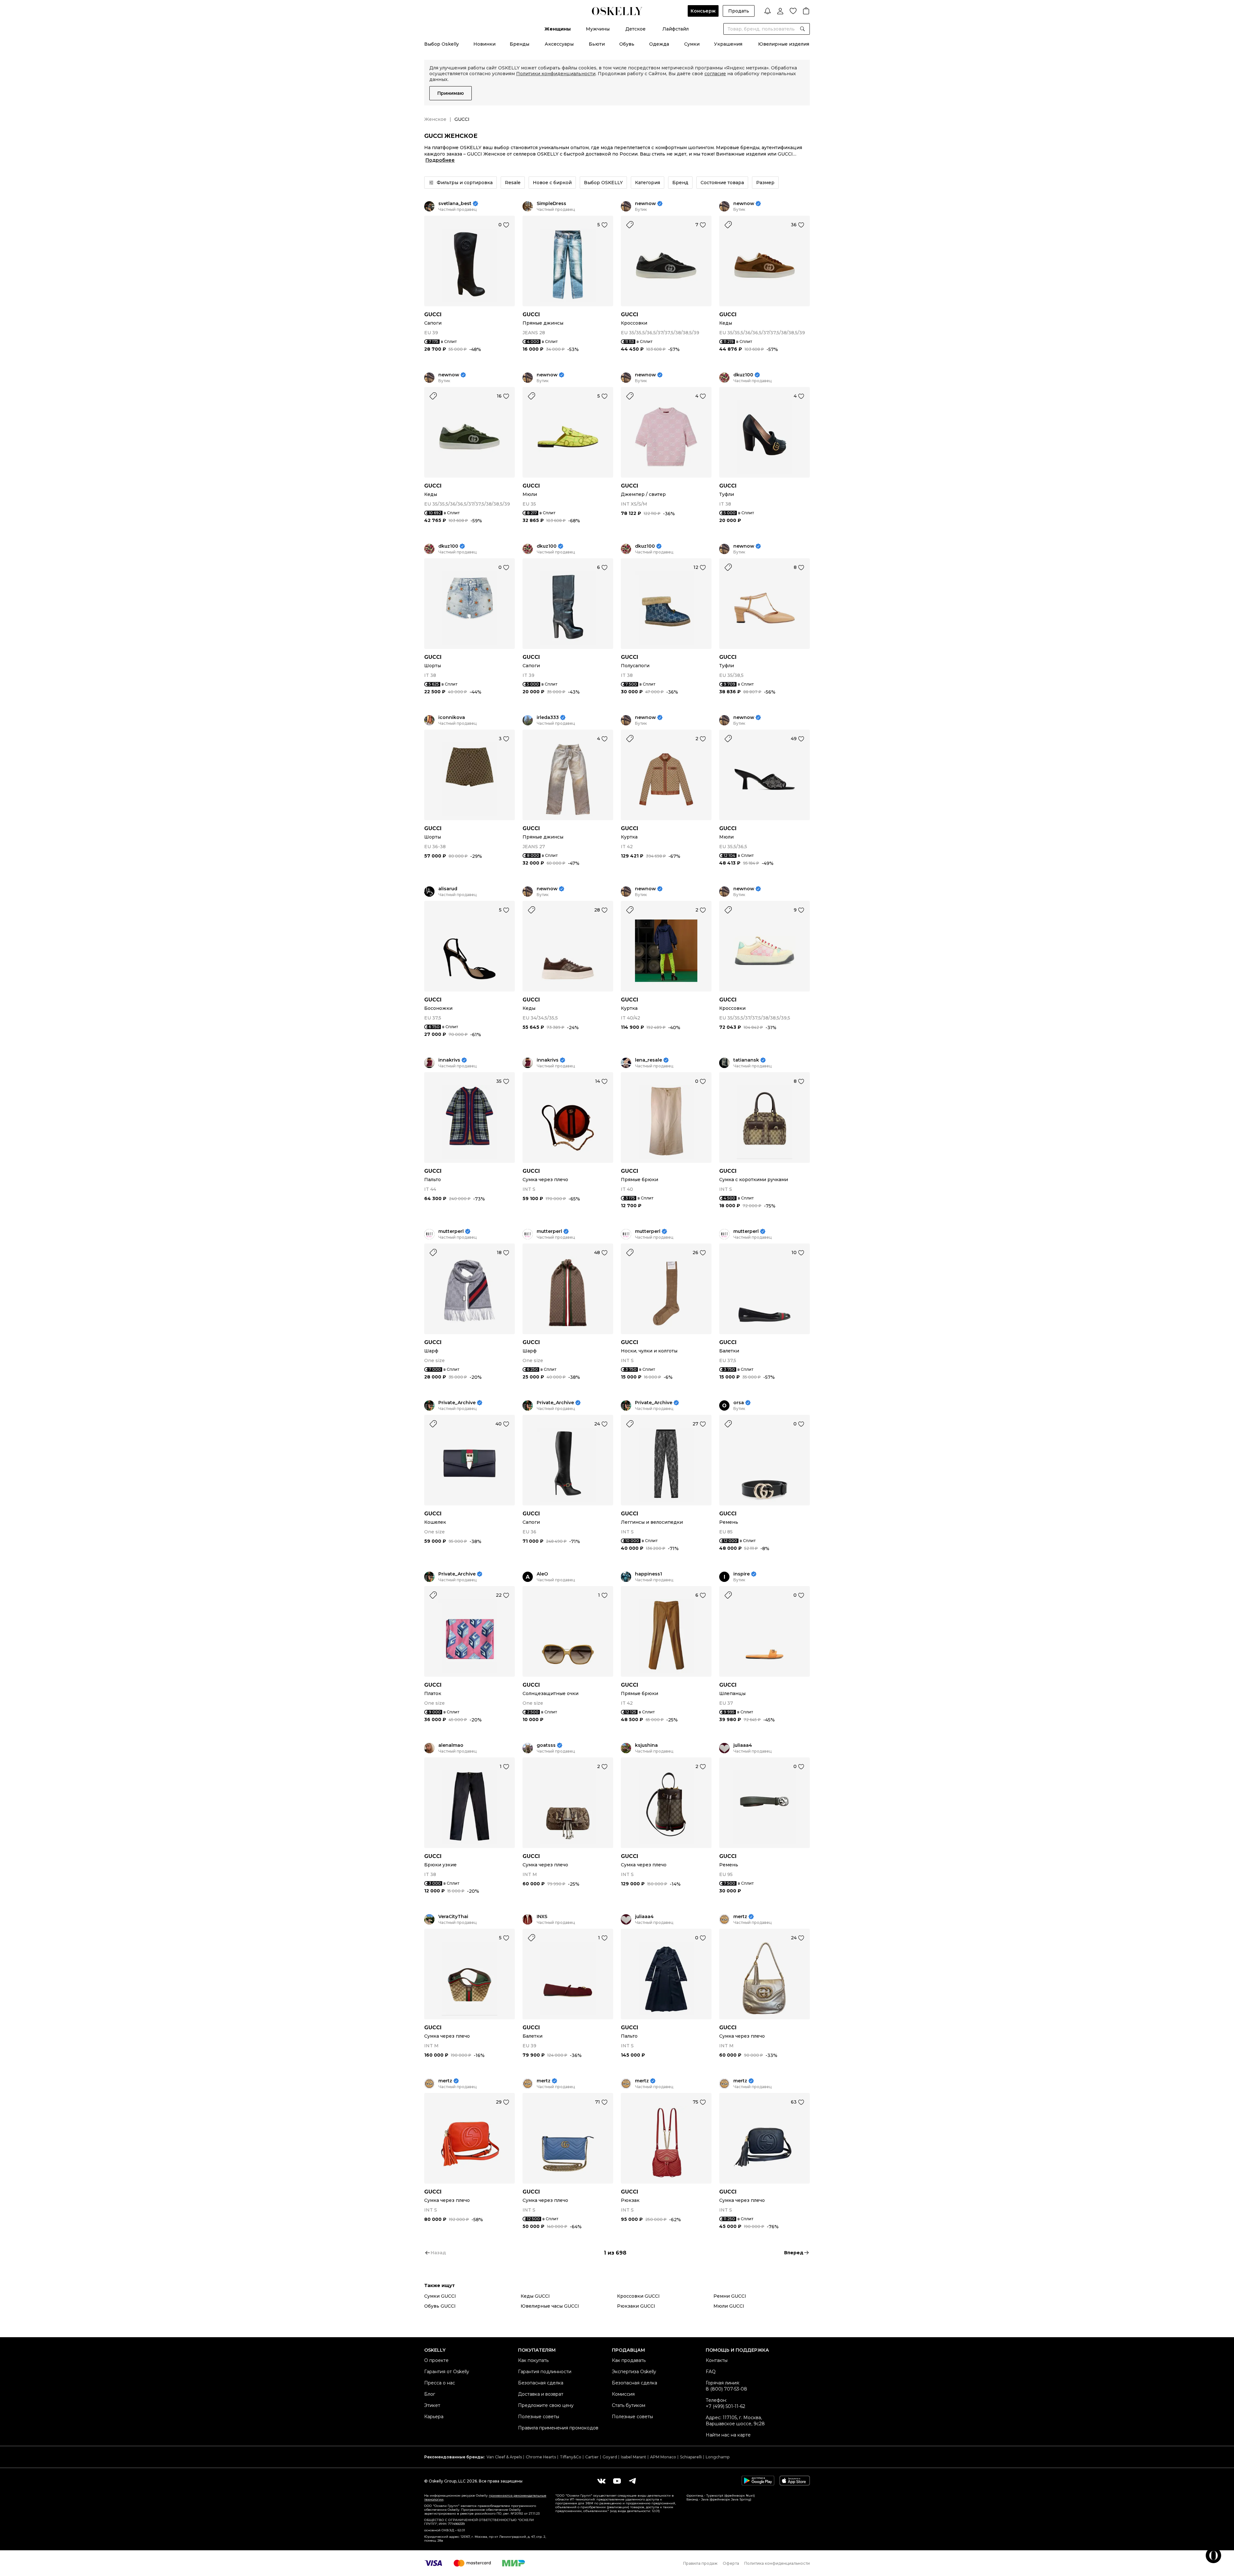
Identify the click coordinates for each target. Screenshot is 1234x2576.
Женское (435, 119)
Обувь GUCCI (440, 2306)
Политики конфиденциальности (556, 74)
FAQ (711, 2372)
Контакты (717, 2360)
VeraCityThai (453, 1917)
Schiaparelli (691, 2457)
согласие (715, 74)
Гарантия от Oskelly (447, 2372)
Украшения (728, 44)
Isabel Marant (634, 2457)
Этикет (432, 2405)
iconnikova (452, 718)
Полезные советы (539, 2417)
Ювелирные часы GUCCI (550, 2306)
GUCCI (433, 314)
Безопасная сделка (541, 2383)
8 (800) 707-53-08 (726, 2389)
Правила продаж (700, 2563)
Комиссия (623, 2394)
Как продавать (629, 2360)
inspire (742, 1574)
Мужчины (598, 29)
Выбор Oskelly (442, 44)
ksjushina (646, 1745)
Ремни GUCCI (730, 2296)
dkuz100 (743, 375)
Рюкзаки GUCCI (636, 2306)
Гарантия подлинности (545, 2372)
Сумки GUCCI (440, 2296)
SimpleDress (551, 204)
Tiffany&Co (571, 2457)
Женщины (558, 29)
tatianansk (746, 1060)
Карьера (434, 2417)
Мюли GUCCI (729, 2306)
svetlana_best (455, 204)
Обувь (627, 44)
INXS (542, 1917)
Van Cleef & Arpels (504, 2457)
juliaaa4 (743, 1745)
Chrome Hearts (541, 2457)
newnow (645, 204)
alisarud (448, 889)
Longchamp (718, 2457)
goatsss (546, 1745)
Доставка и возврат (541, 2394)
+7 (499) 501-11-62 (725, 2406)
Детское (635, 29)
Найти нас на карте (728, 2435)
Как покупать (533, 2360)
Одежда (659, 44)
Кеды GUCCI (535, 2296)
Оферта (731, 2563)
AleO (542, 1574)
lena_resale (648, 1060)
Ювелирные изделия (784, 44)
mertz (740, 1917)
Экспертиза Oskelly (634, 2372)
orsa (739, 1403)
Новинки (484, 44)
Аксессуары (559, 44)
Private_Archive (457, 1403)
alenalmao (451, 1745)
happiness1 (648, 1574)
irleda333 (548, 718)
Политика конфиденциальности (777, 2563)
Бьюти (597, 44)
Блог (430, 2394)
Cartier (592, 2457)
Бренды (519, 44)
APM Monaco (663, 2457)
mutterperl (451, 1231)
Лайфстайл (675, 29)
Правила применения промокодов (558, 2428)
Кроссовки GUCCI (638, 2296)
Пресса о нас (440, 2383)
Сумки (692, 44)
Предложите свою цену (546, 2405)
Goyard (610, 2457)
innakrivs (449, 1060)
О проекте (436, 2360)
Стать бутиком (629, 2405)
